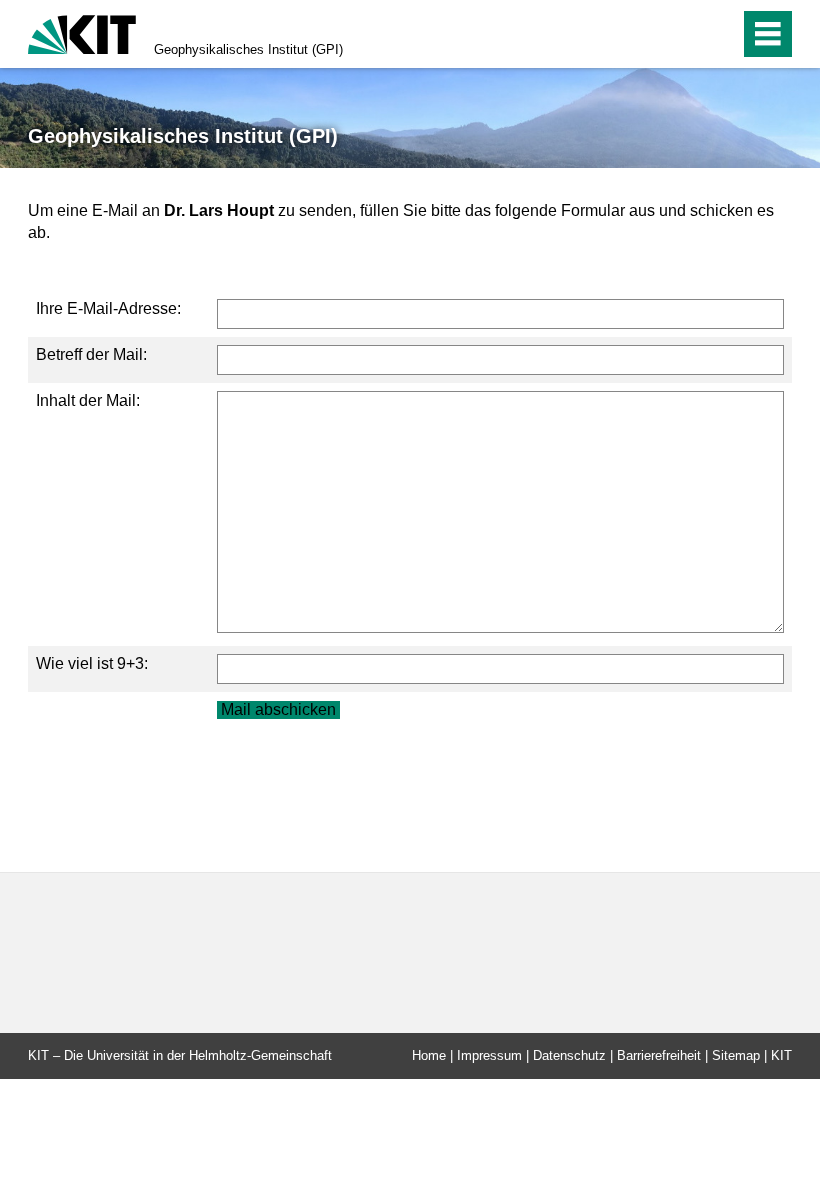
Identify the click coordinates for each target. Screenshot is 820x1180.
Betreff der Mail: (91, 354)
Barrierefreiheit (659, 1055)
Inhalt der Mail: (88, 400)
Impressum (489, 1055)
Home (429, 1055)
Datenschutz (569, 1055)
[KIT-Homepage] (82, 32)
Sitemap (736, 1055)
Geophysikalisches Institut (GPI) (248, 49)
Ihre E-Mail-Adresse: (108, 308)
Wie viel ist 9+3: (92, 663)
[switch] (681, 34)
